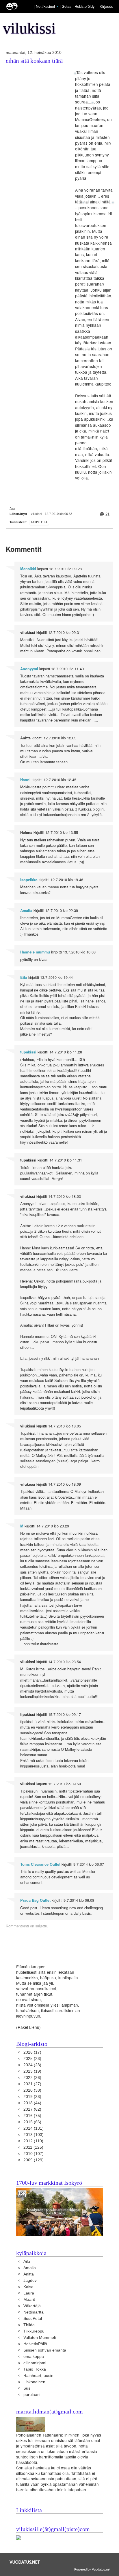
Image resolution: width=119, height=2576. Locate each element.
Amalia (26, 911)
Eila (24, 977)
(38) (32, 2090)
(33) (32, 2097)
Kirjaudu (106, 6)
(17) (32, 2052)
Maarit (29, 2300)
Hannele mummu (35, 952)
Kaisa (28, 2287)
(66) (32, 2122)
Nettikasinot (45, 6)
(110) (33, 2141)
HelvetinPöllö (35, 2344)
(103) (34, 2135)
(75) (32, 2116)
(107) (34, 2154)
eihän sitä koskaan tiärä (34, 61)
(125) (33, 2147)
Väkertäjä (32, 2306)
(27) (32, 2084)
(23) (32, 2059)
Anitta (29, 2274)
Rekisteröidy (84, 6)
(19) (32, 2071)
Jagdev (30, 2281)
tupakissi (28, 1052)
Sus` (28, 2388)
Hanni (25, 780)
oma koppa (34, 2357)
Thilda (29, 2325)
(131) (34, 2128)
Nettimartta (34, 2312)
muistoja (39, 522)
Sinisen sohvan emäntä (45, 2350)
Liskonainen (34, 2382)
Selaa (67, 6)
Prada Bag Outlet (35, 1900)
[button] (57, 7)
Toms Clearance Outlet (40, 1864)
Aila (27, 2261)
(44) (32, 2103)
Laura (29, 2293)
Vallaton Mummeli (40, 2338)
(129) (34, 2160)
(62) (32, 2109)
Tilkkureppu (34, 2331)
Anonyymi (29, 669)
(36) (32, 2078)
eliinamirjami (35, 2363)
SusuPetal (33, 2319)
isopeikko (29, 880)
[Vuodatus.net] (25, 2562)
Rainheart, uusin (38, 2376)
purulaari (31, 2395)
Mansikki (28, 569)
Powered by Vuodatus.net (92, 2569)
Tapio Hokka (35, 2369)
